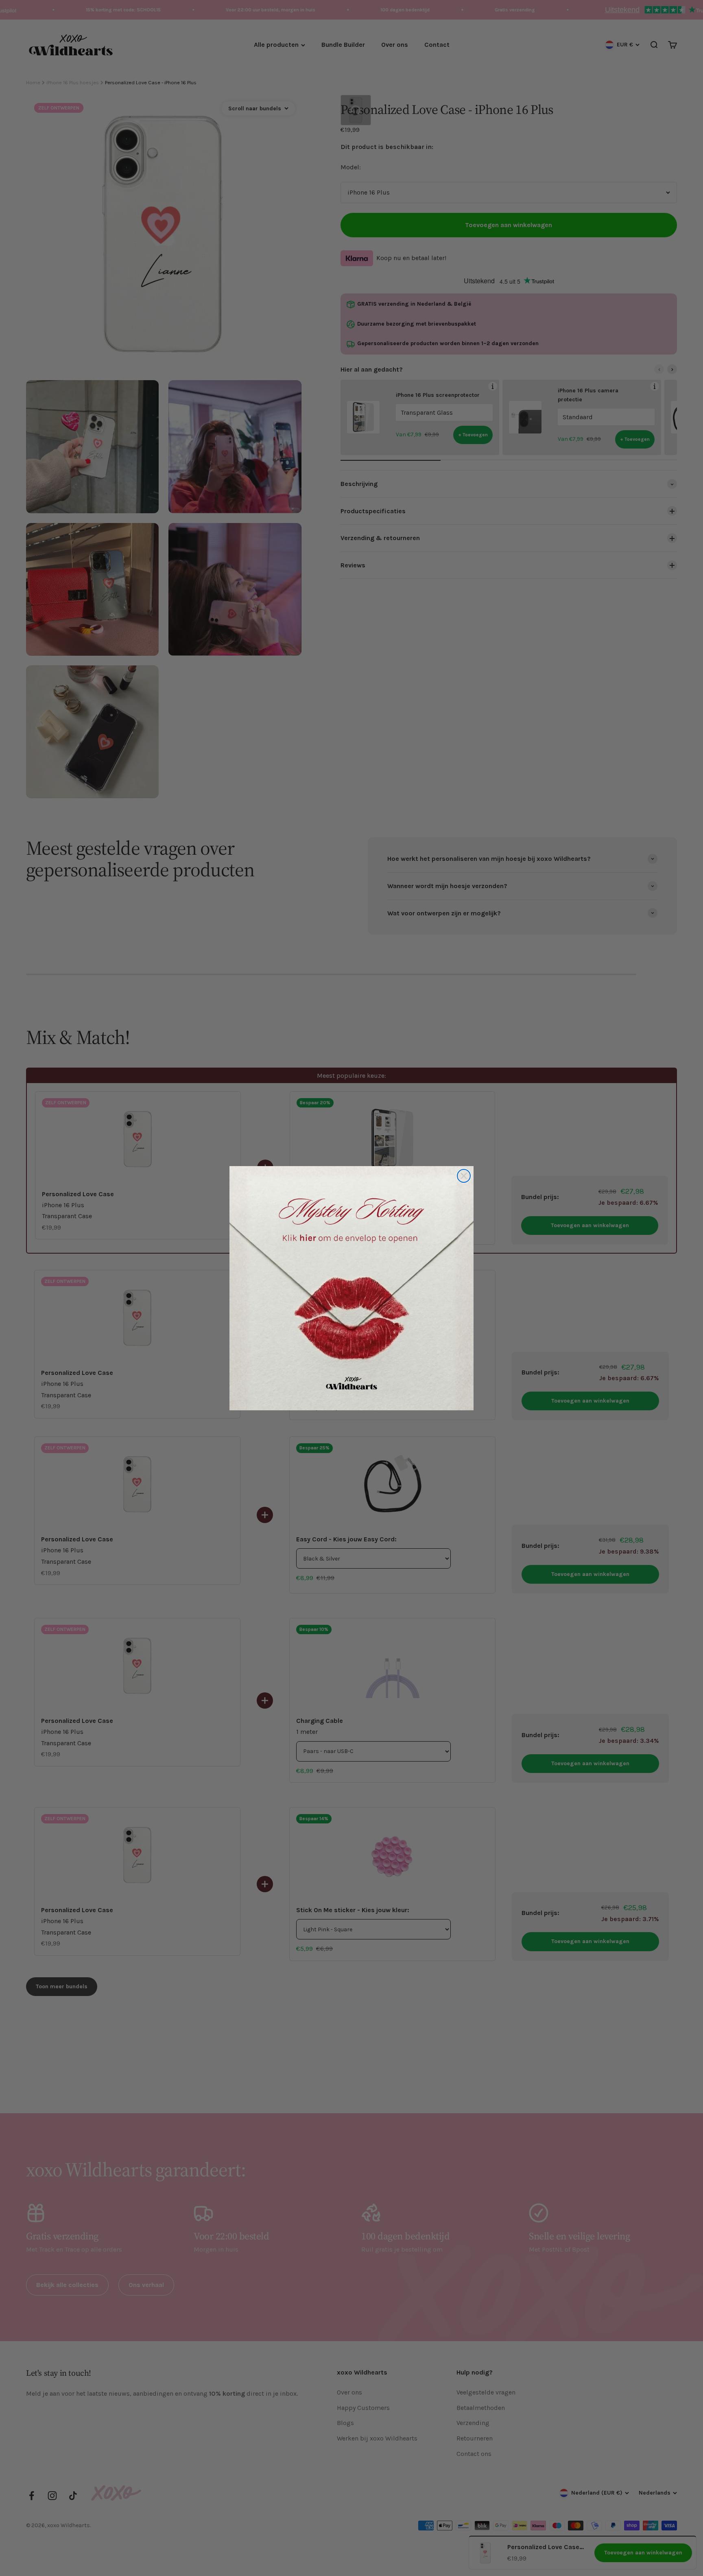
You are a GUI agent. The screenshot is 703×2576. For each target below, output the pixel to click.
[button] (351, 1288)
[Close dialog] (464, 1176)
